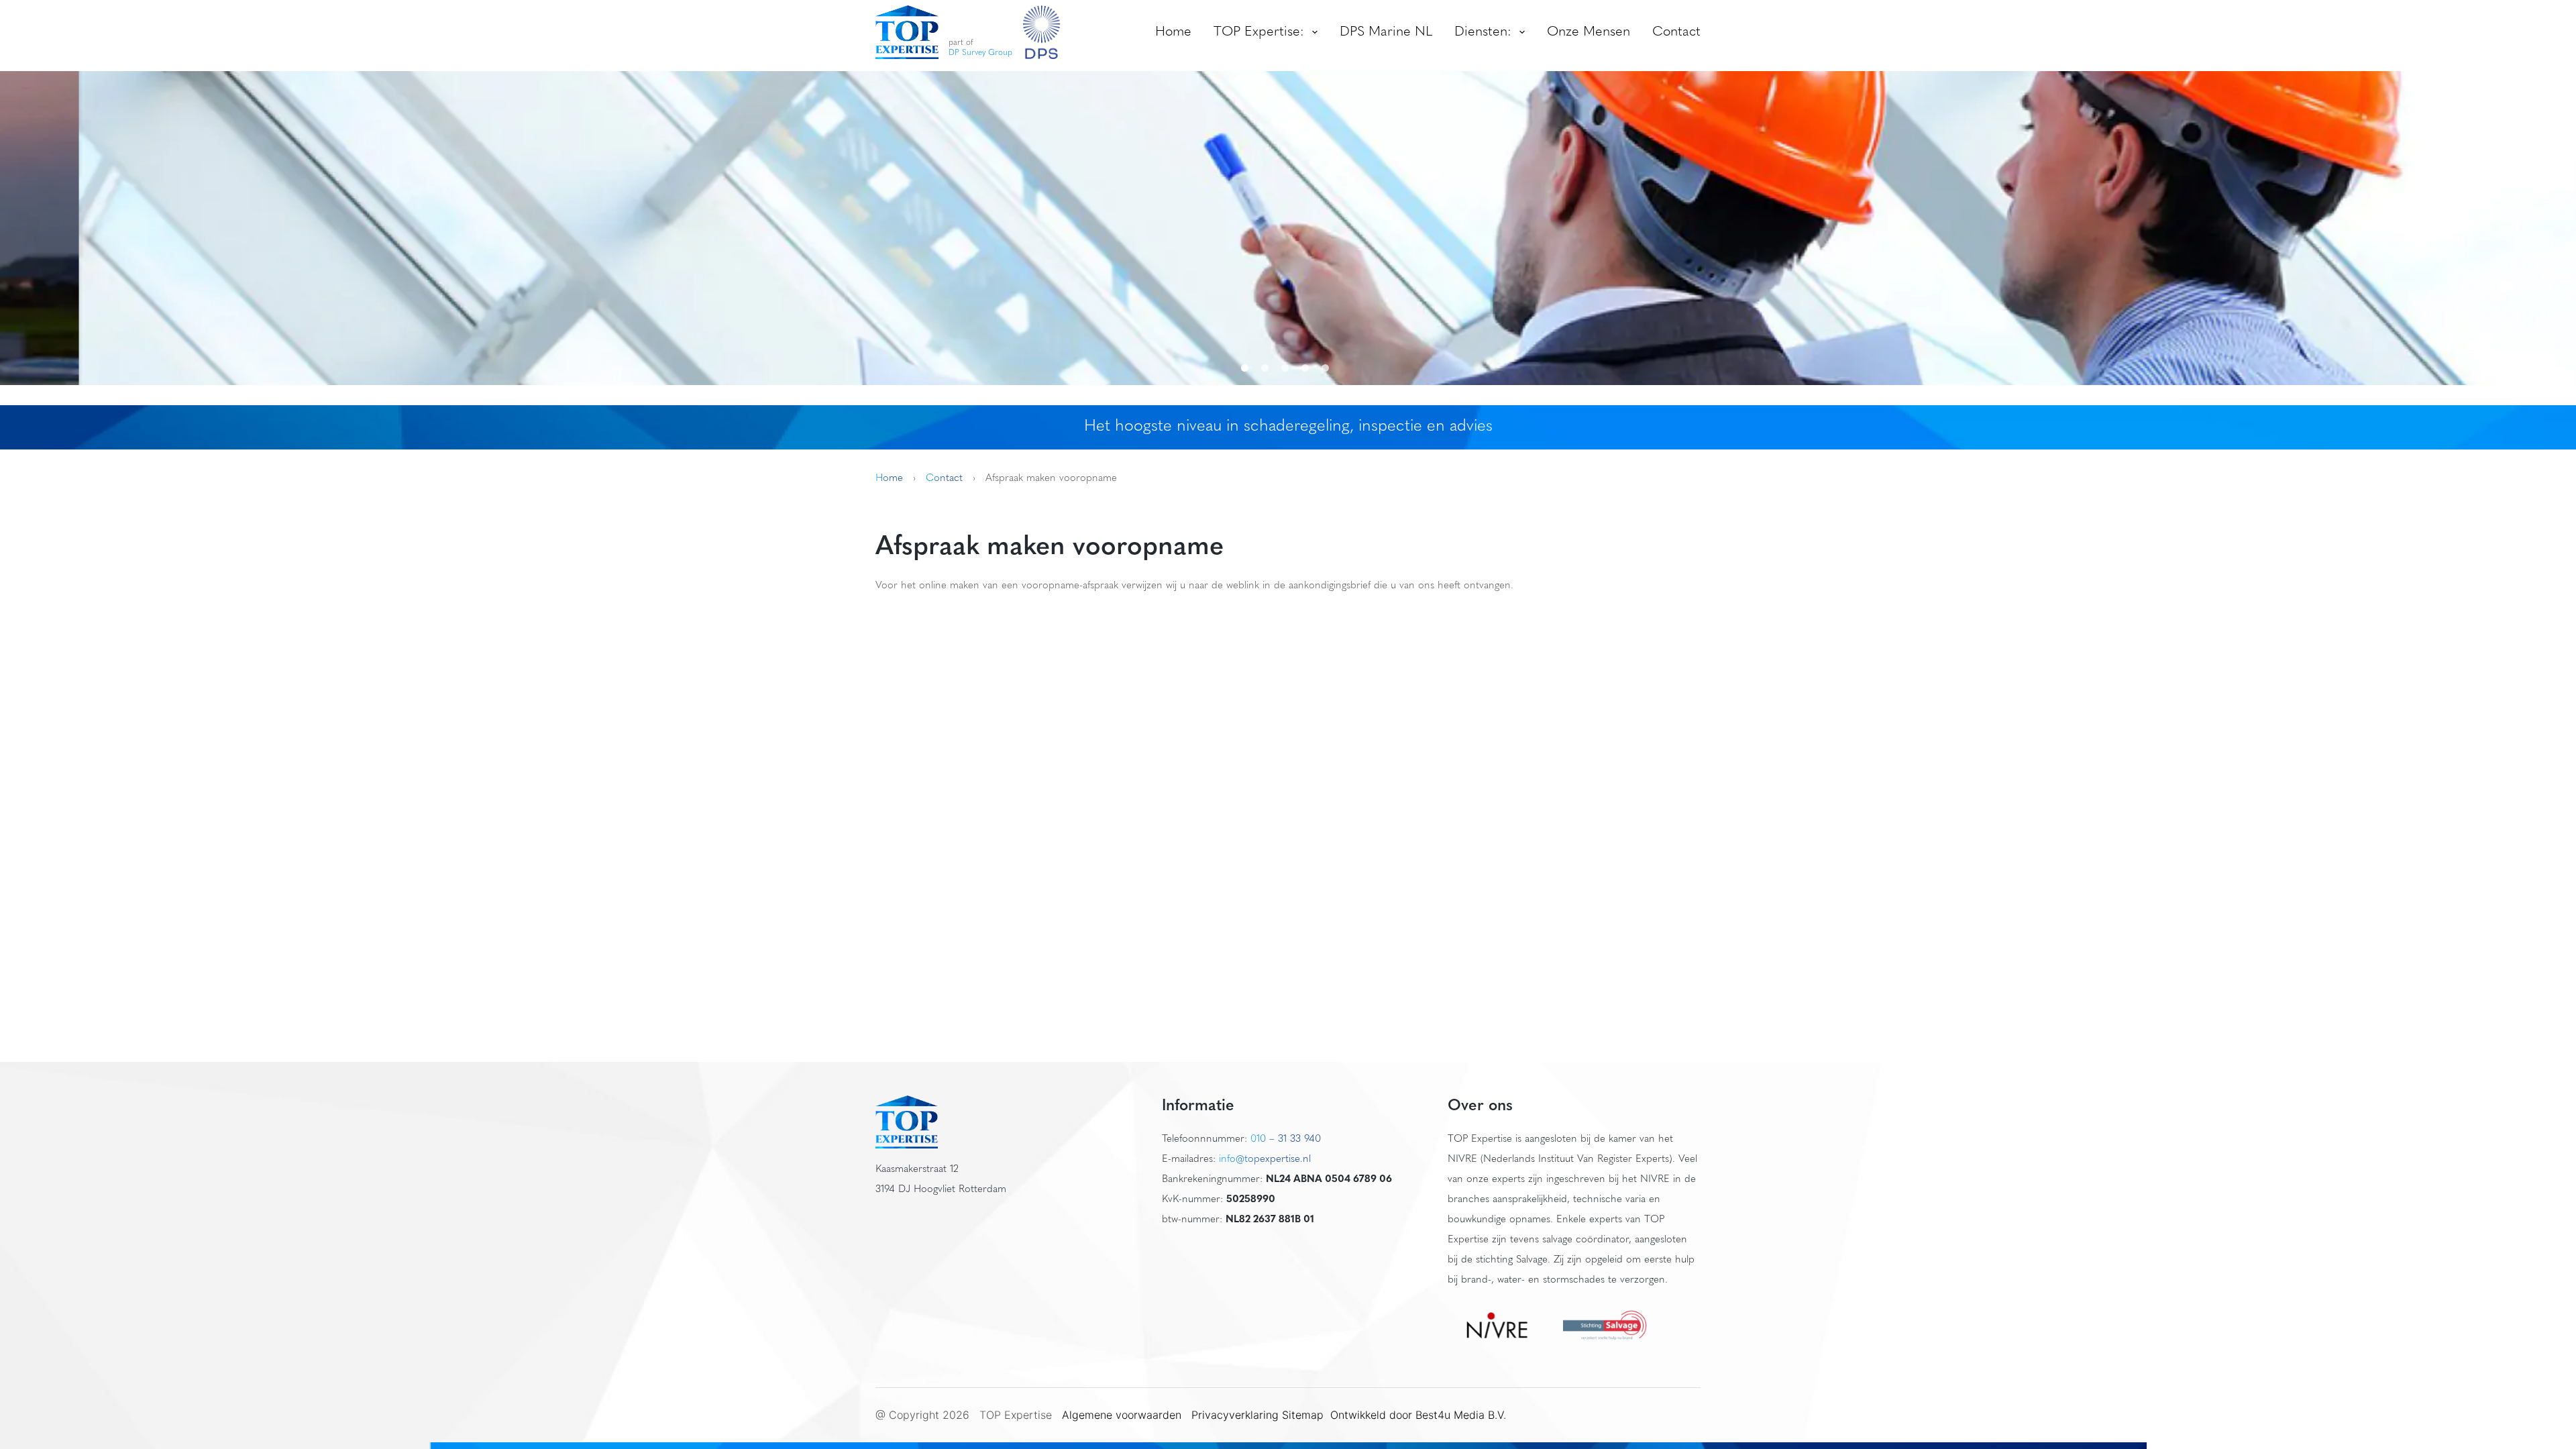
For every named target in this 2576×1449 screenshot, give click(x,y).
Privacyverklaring (1235, 1415)
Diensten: (1483, 32)
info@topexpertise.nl (1265, 1160)
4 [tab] (1308, 368)
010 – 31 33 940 (1286, 1139)
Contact (1676, 32)
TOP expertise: (1259, 32)
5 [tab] (1328, 368)
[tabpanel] (1288, 228)
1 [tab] (1248, 368)
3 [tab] (1288, 368)
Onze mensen (1589, 32)
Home (1173, 32)
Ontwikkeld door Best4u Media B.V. (1418, 1415)
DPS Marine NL (1386, 32)
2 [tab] (1268, 368)
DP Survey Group (980, 53)
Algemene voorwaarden (1122, 1415)
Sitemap (1304, 1415)
